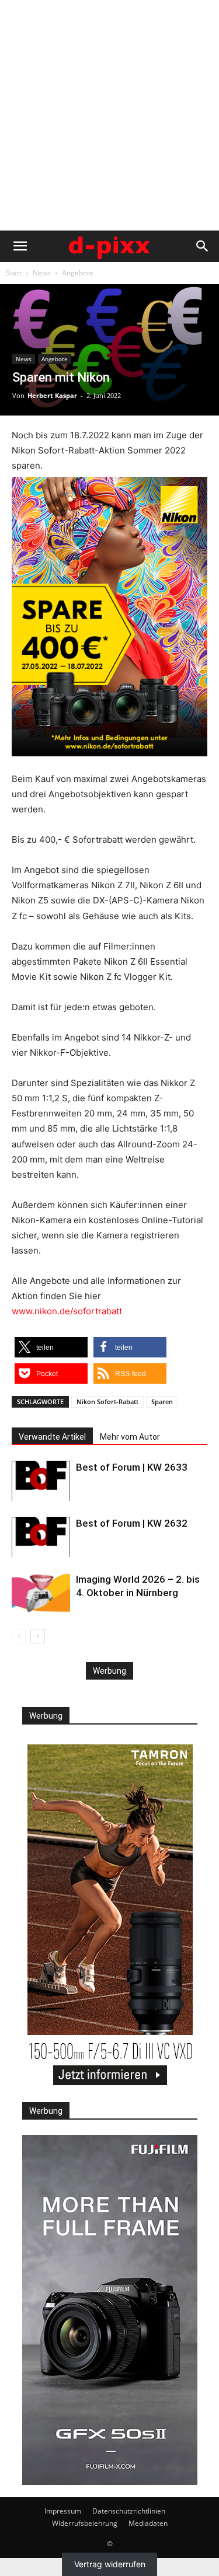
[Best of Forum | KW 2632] (41, 1537)
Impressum (63, 2511)
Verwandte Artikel (52, 1437)
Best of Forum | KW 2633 (132, 1467)
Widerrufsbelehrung (85, 2523)
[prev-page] (19, 1636)
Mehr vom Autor (130, 1437)
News (42, 273)
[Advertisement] (109, 115)
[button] (20, 246)
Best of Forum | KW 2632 (132, 1523)
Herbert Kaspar (52, 395)
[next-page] (38, 1636)
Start (14, 273)
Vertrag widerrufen (110, 2564)
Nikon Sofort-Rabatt (107, 1402)
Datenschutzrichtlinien (129, 2511)
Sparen (162, 1402)
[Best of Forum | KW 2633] (41, 1481)
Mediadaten (148, 2523)
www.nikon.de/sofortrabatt (67, 1311)
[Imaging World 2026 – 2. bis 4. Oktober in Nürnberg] (41, 1593)
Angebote (78, 273)
